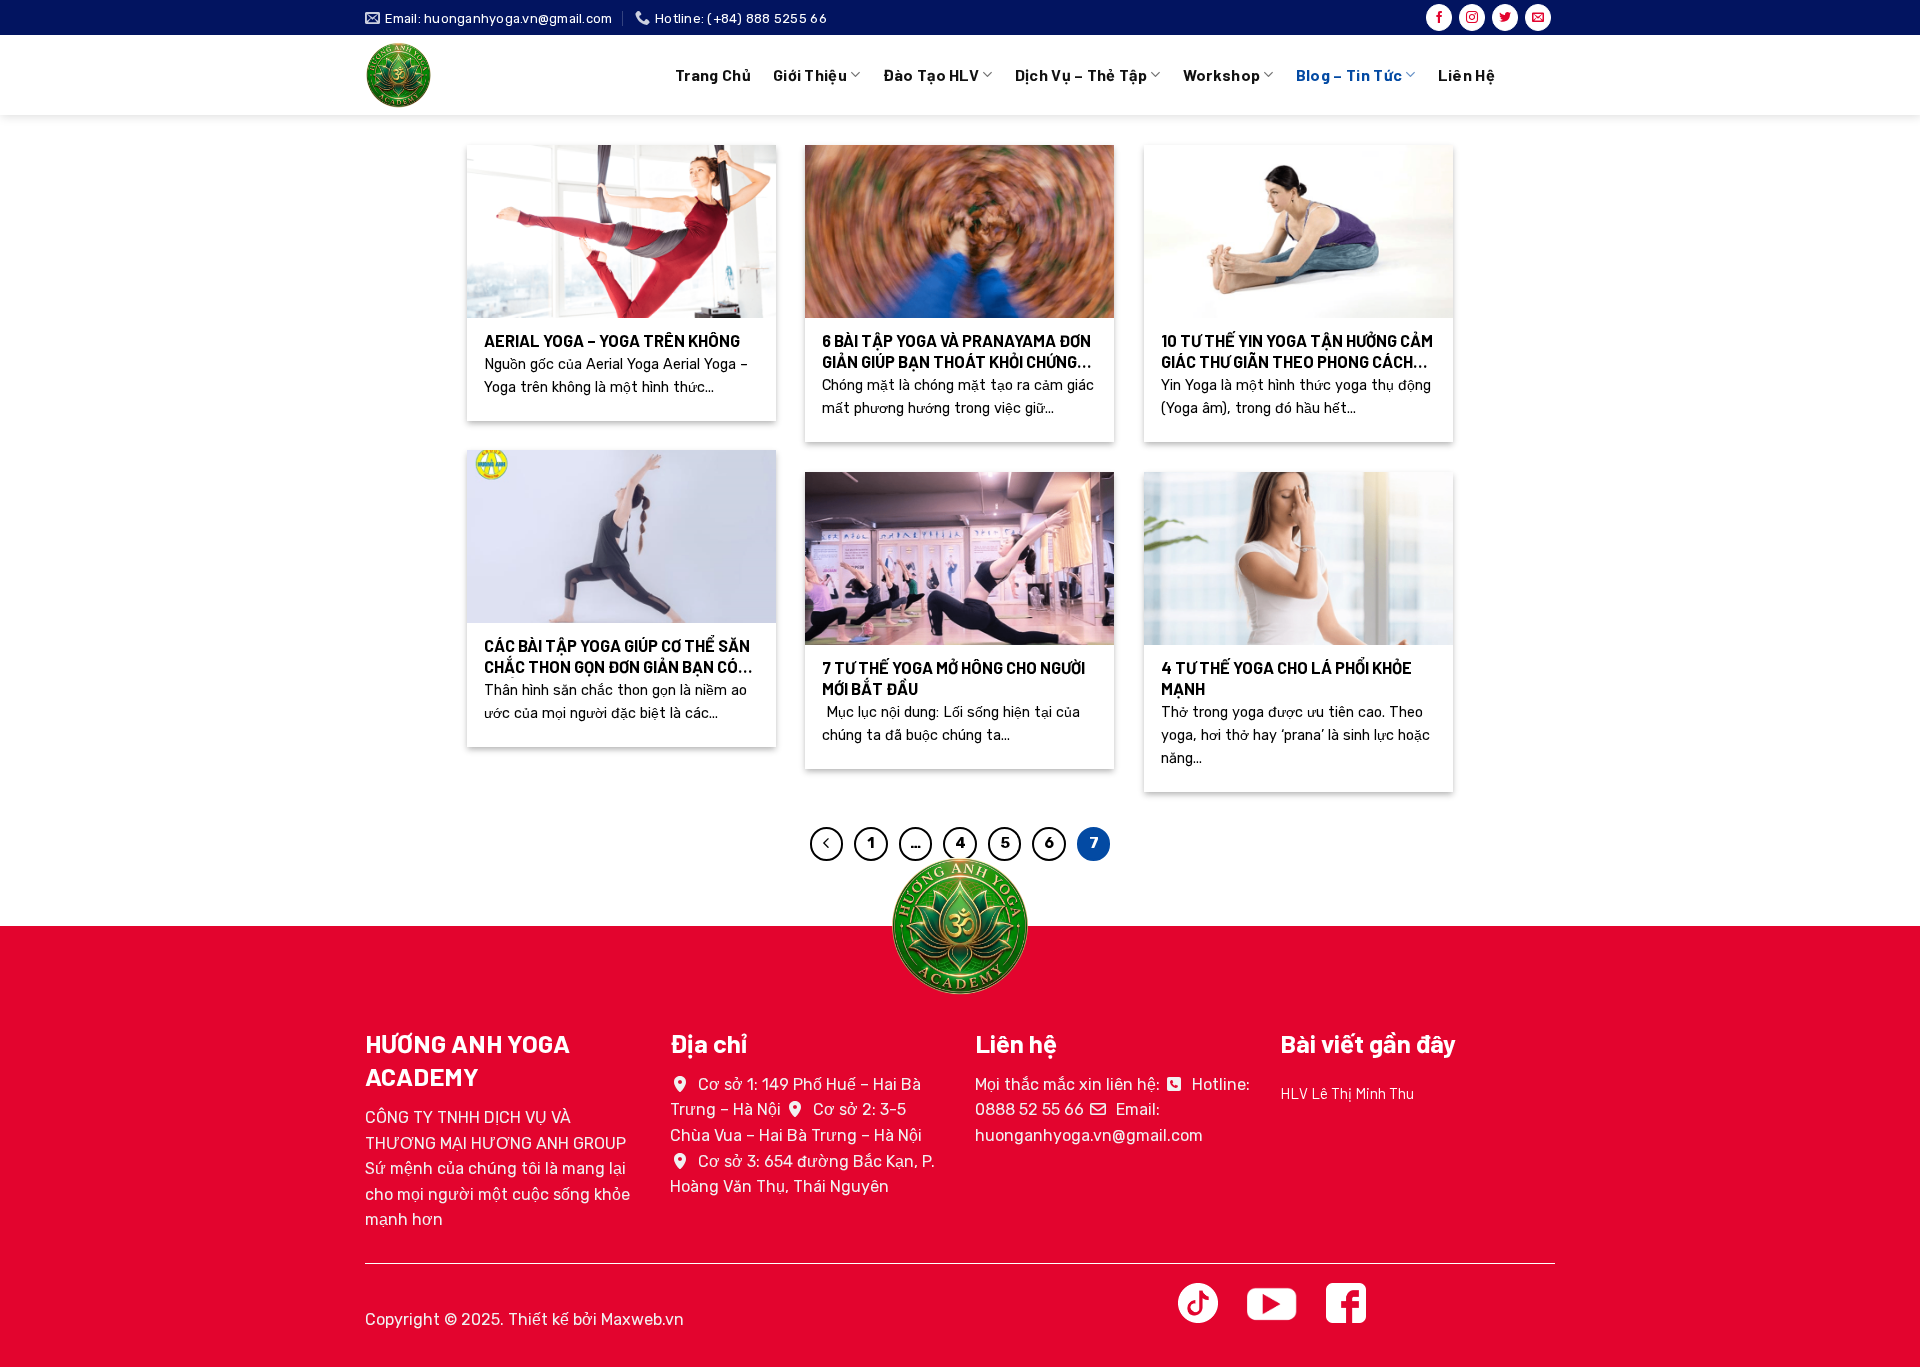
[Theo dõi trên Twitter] (1505, 18)
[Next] (1559, 1121)
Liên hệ (1466, 74)
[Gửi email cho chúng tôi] (1538, 18)
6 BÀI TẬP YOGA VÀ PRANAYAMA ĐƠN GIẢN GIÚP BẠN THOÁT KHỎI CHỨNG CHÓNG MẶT (956, 351)
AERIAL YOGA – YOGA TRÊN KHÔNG (612, 340)
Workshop (1222, 74)
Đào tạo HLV (931, 74)
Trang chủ (713, 74)
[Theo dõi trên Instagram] (1472, 18)
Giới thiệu (810, 74)
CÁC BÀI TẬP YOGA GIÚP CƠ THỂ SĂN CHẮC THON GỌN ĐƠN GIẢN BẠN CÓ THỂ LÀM (617, 656)
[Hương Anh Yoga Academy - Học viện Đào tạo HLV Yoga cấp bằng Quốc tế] (505, 75)
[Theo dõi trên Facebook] (1439, 18)
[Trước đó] (827, 844)
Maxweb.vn (642, 1319)
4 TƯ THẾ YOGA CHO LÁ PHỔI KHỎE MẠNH (1286, 678)
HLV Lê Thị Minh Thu (1347, 1093)
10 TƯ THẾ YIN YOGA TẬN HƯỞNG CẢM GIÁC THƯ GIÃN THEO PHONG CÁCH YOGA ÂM (1297, 351)
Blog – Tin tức (1349, 74)
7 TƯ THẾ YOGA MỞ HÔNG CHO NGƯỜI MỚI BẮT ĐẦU (953, 678)
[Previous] (1276, 1121)
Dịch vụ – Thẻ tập (1081, 74)
